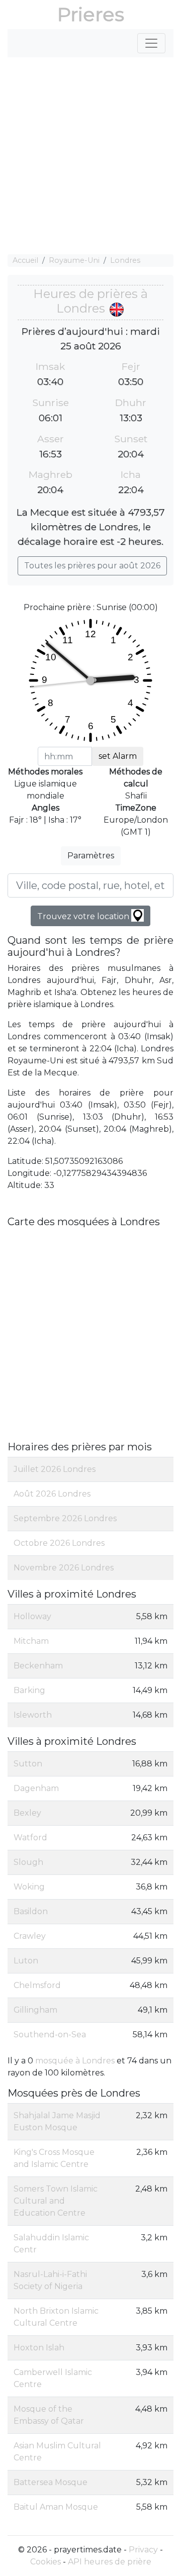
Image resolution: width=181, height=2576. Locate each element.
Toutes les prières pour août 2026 (92, 566)
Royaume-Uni (74, 260)
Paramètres (91, 856)
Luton (26, 1961)
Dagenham (36, 1788)
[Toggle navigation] (151, 43)
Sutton (28, 1764)
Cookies (46, 2562)
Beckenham (38, 1666)
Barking (29, 1690)
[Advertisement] (90, 156)
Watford (30, 1838)
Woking (29, 1887)
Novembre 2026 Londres (64, 1568)
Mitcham (31, 1641)
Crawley (30, 1936)
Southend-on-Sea (50, 2035)
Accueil (25, 260)
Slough (28, 1862)
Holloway (32, 1616)
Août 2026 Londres (52, 1494)
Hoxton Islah (39, 2348)
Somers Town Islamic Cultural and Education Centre (56, 2201)
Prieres (91, 14)
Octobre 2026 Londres (59, 1543)
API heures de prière (110, 2562)
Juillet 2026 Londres (55, 1469)
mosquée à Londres (75, 2061)
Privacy (143, 2550)
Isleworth (33, 1715)
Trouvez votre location (84, 916)
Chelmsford (37, 1985)
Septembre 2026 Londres (65, 1518)
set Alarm (118, 756)
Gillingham (35, 2010)
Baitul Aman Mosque (56, 2507)
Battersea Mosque (51, 2482)
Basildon (31, 1911)
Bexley (27, 1813)
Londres (125, 260)
